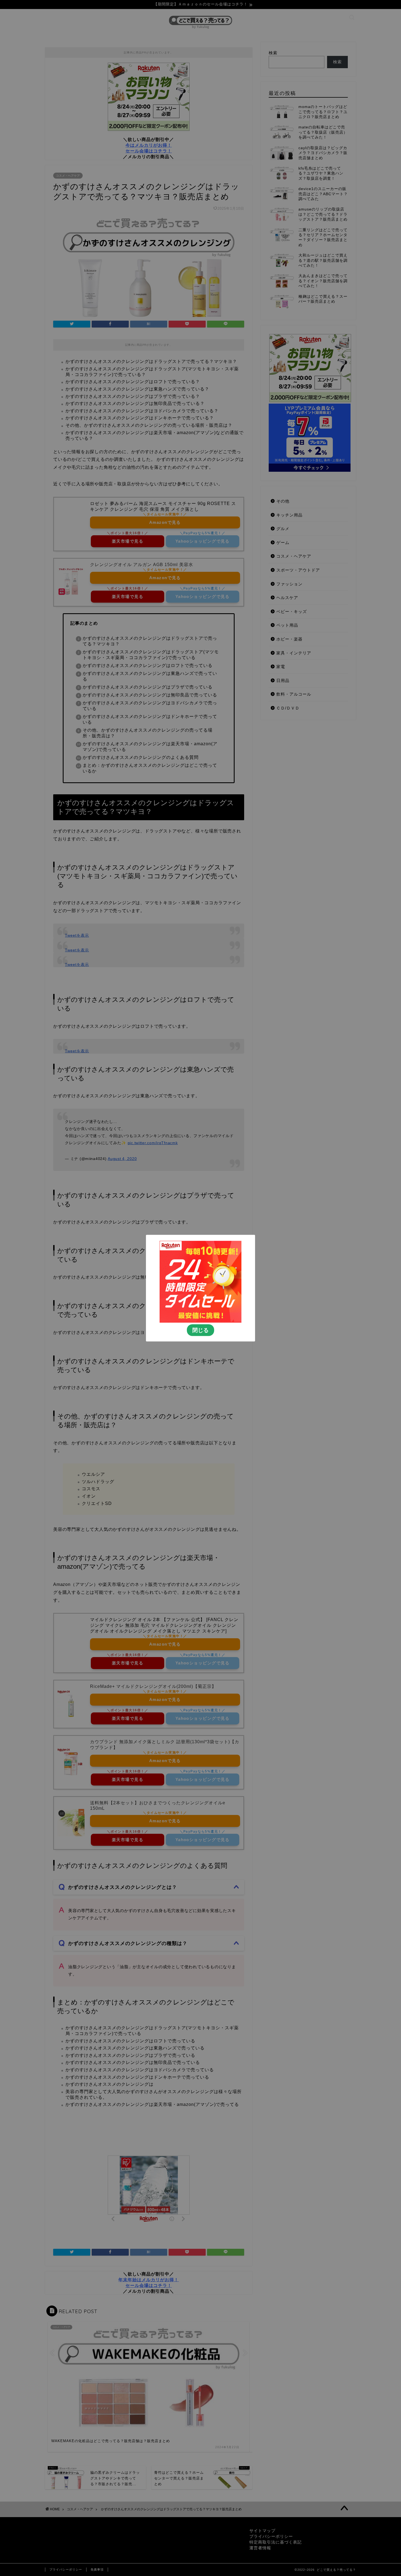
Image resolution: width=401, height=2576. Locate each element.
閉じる (200, 1330)
